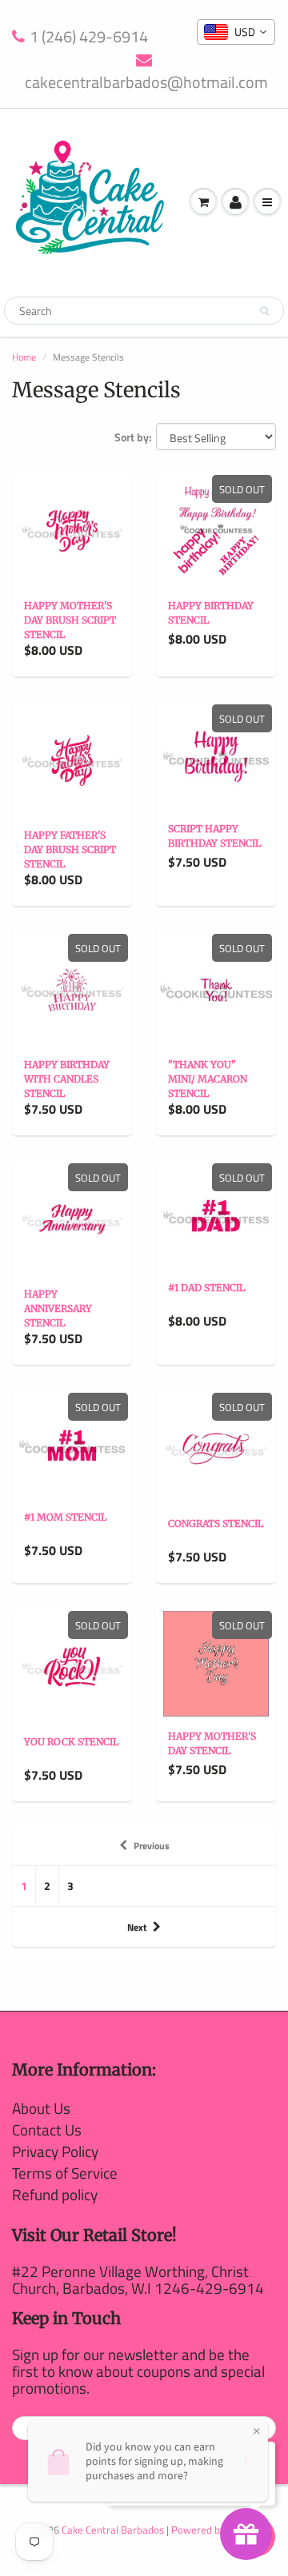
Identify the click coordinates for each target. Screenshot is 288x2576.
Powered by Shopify (216, 2530)
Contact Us (47, 2129)
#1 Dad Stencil (206, 1288)
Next (137, 1927)
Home (24, 357)
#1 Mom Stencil (65, 1517)
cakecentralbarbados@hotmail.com (146, 82)
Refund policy (55, 2194)
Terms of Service (65, 2173)
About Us (41, 2108)
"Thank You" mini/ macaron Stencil (208, 1079)
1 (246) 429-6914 (89, 37)
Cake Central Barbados (113, 2530)
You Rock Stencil (71, 1742)
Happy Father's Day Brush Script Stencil (70, 849)
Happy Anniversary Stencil (58, 1308)
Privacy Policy (55, 2151)
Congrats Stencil (216, 1523)
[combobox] (236, 32)
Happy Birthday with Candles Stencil (67, 1079)
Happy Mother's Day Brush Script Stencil (70, 620)
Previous (152, 1846)
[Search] (264, 311)
